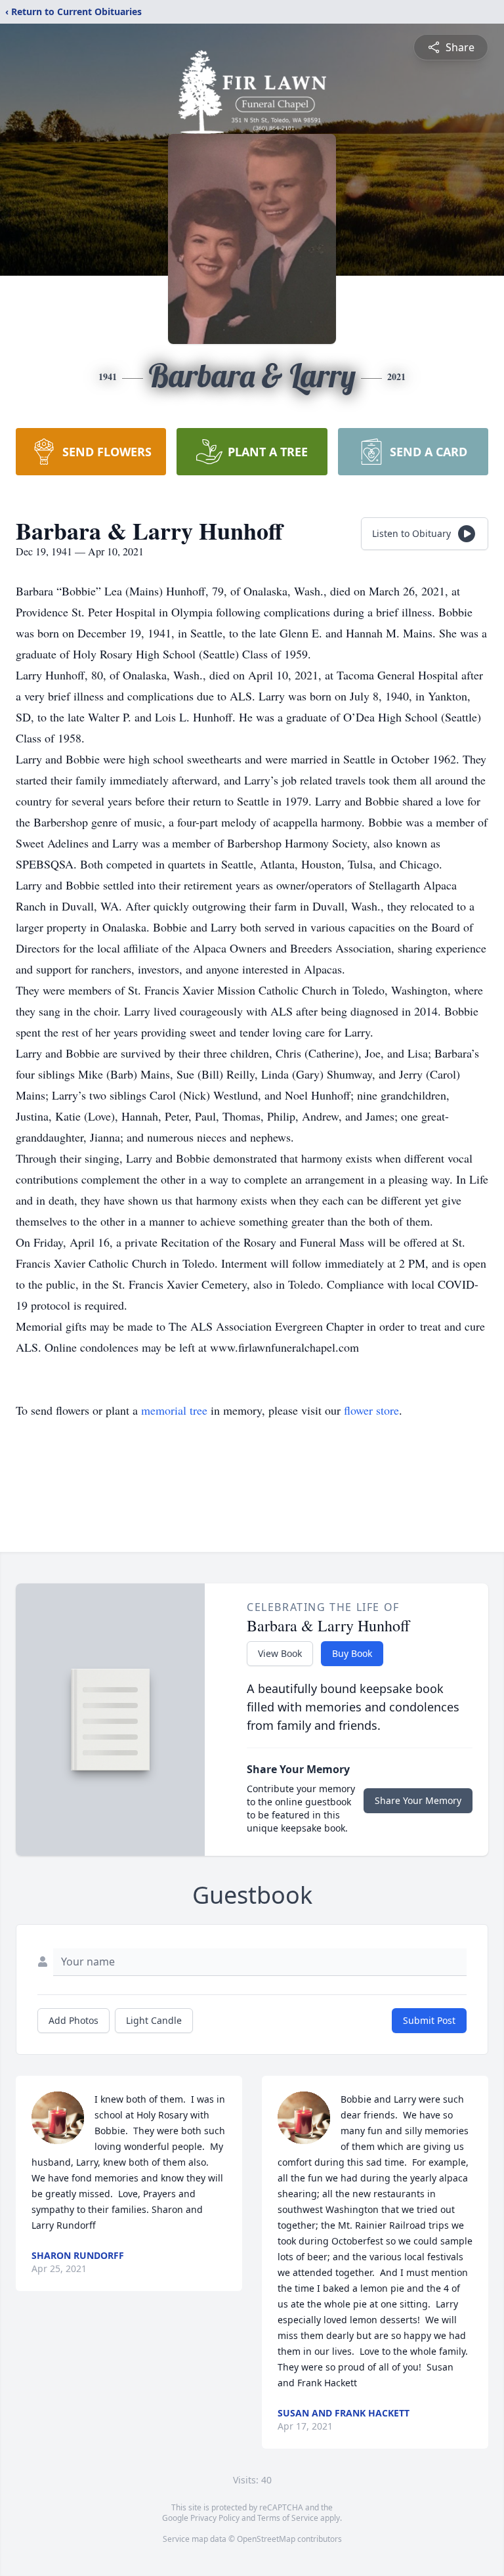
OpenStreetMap (266, 2539)
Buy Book (352, 1653)
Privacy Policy (215, 2518)
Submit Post (429, 2020)
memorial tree (174, 1410)
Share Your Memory (418, 1800)
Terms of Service (288, 2518)
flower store (371, 1410)
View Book (280, 1653)
